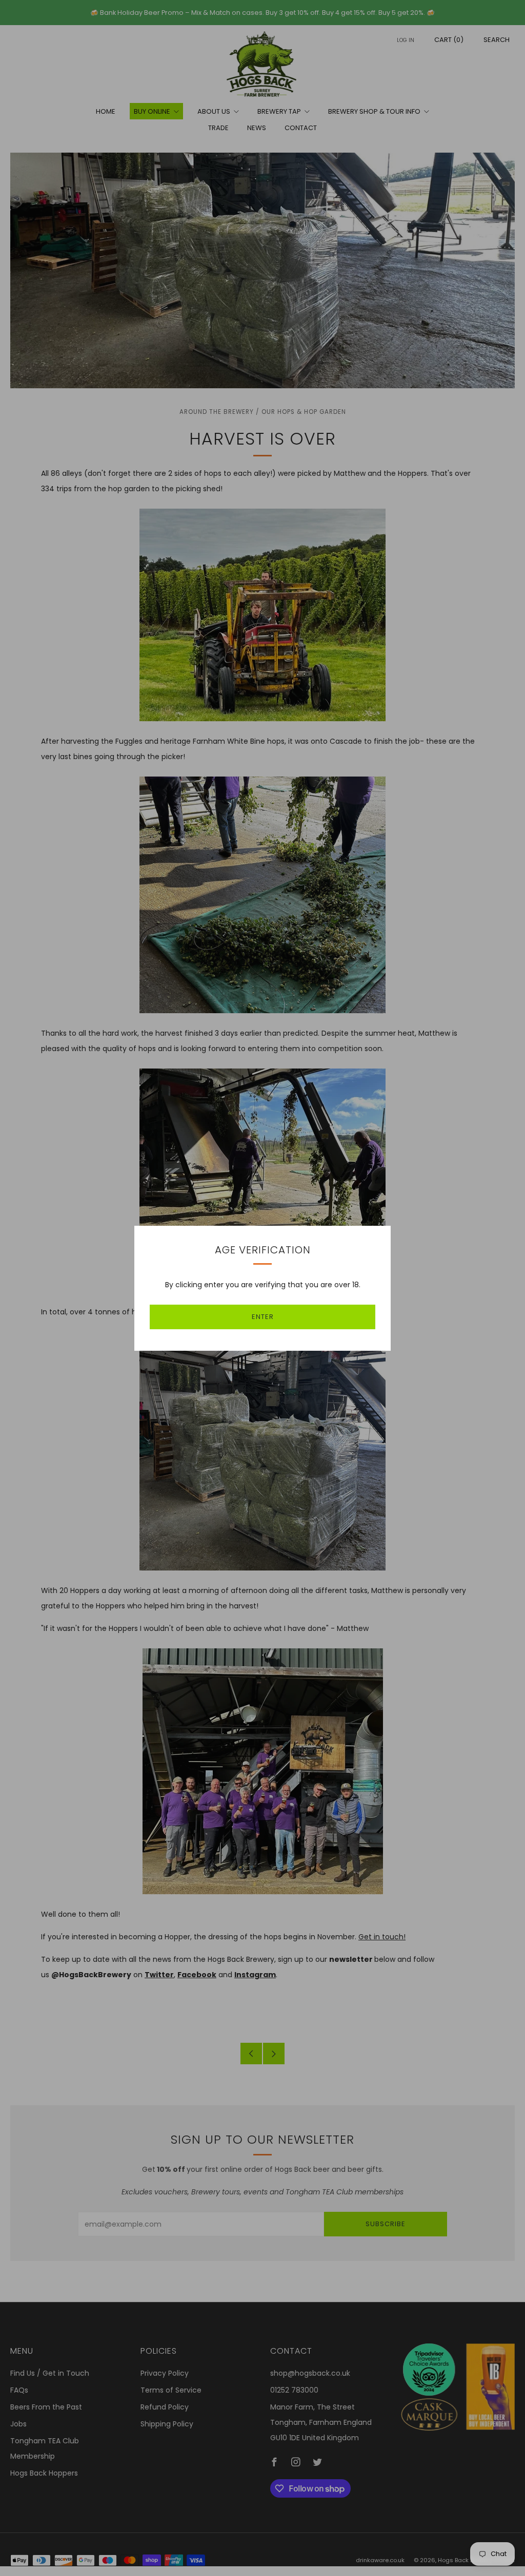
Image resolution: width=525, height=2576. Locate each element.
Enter (263, 1317)
